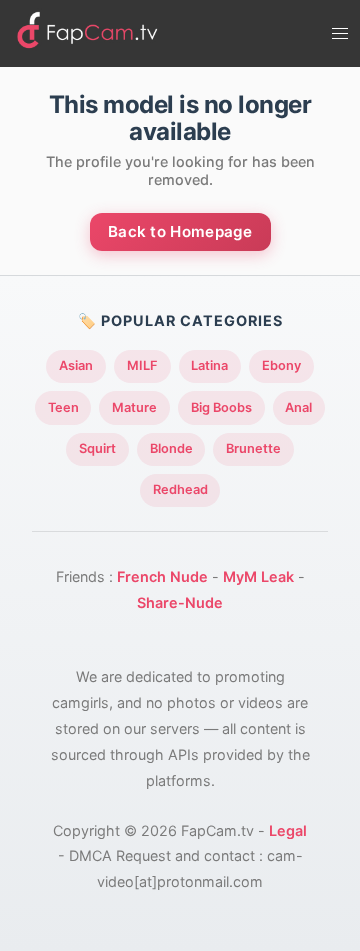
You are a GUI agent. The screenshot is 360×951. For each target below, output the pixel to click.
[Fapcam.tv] (88, 33)
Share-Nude (180, 602)
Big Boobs (221, 407)
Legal (288, 830)
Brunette (253, 448)
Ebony (281, 365)
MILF (142, 365)
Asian (76, 365)
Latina (209, 365)
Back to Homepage (180, 231)
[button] (340, 34)
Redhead (180, 489)
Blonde (171, 448)
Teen (63, 407)
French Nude (162, 576)
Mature (134, 407)
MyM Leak (258, 576)
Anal (298, 407)
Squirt (97, 448)
